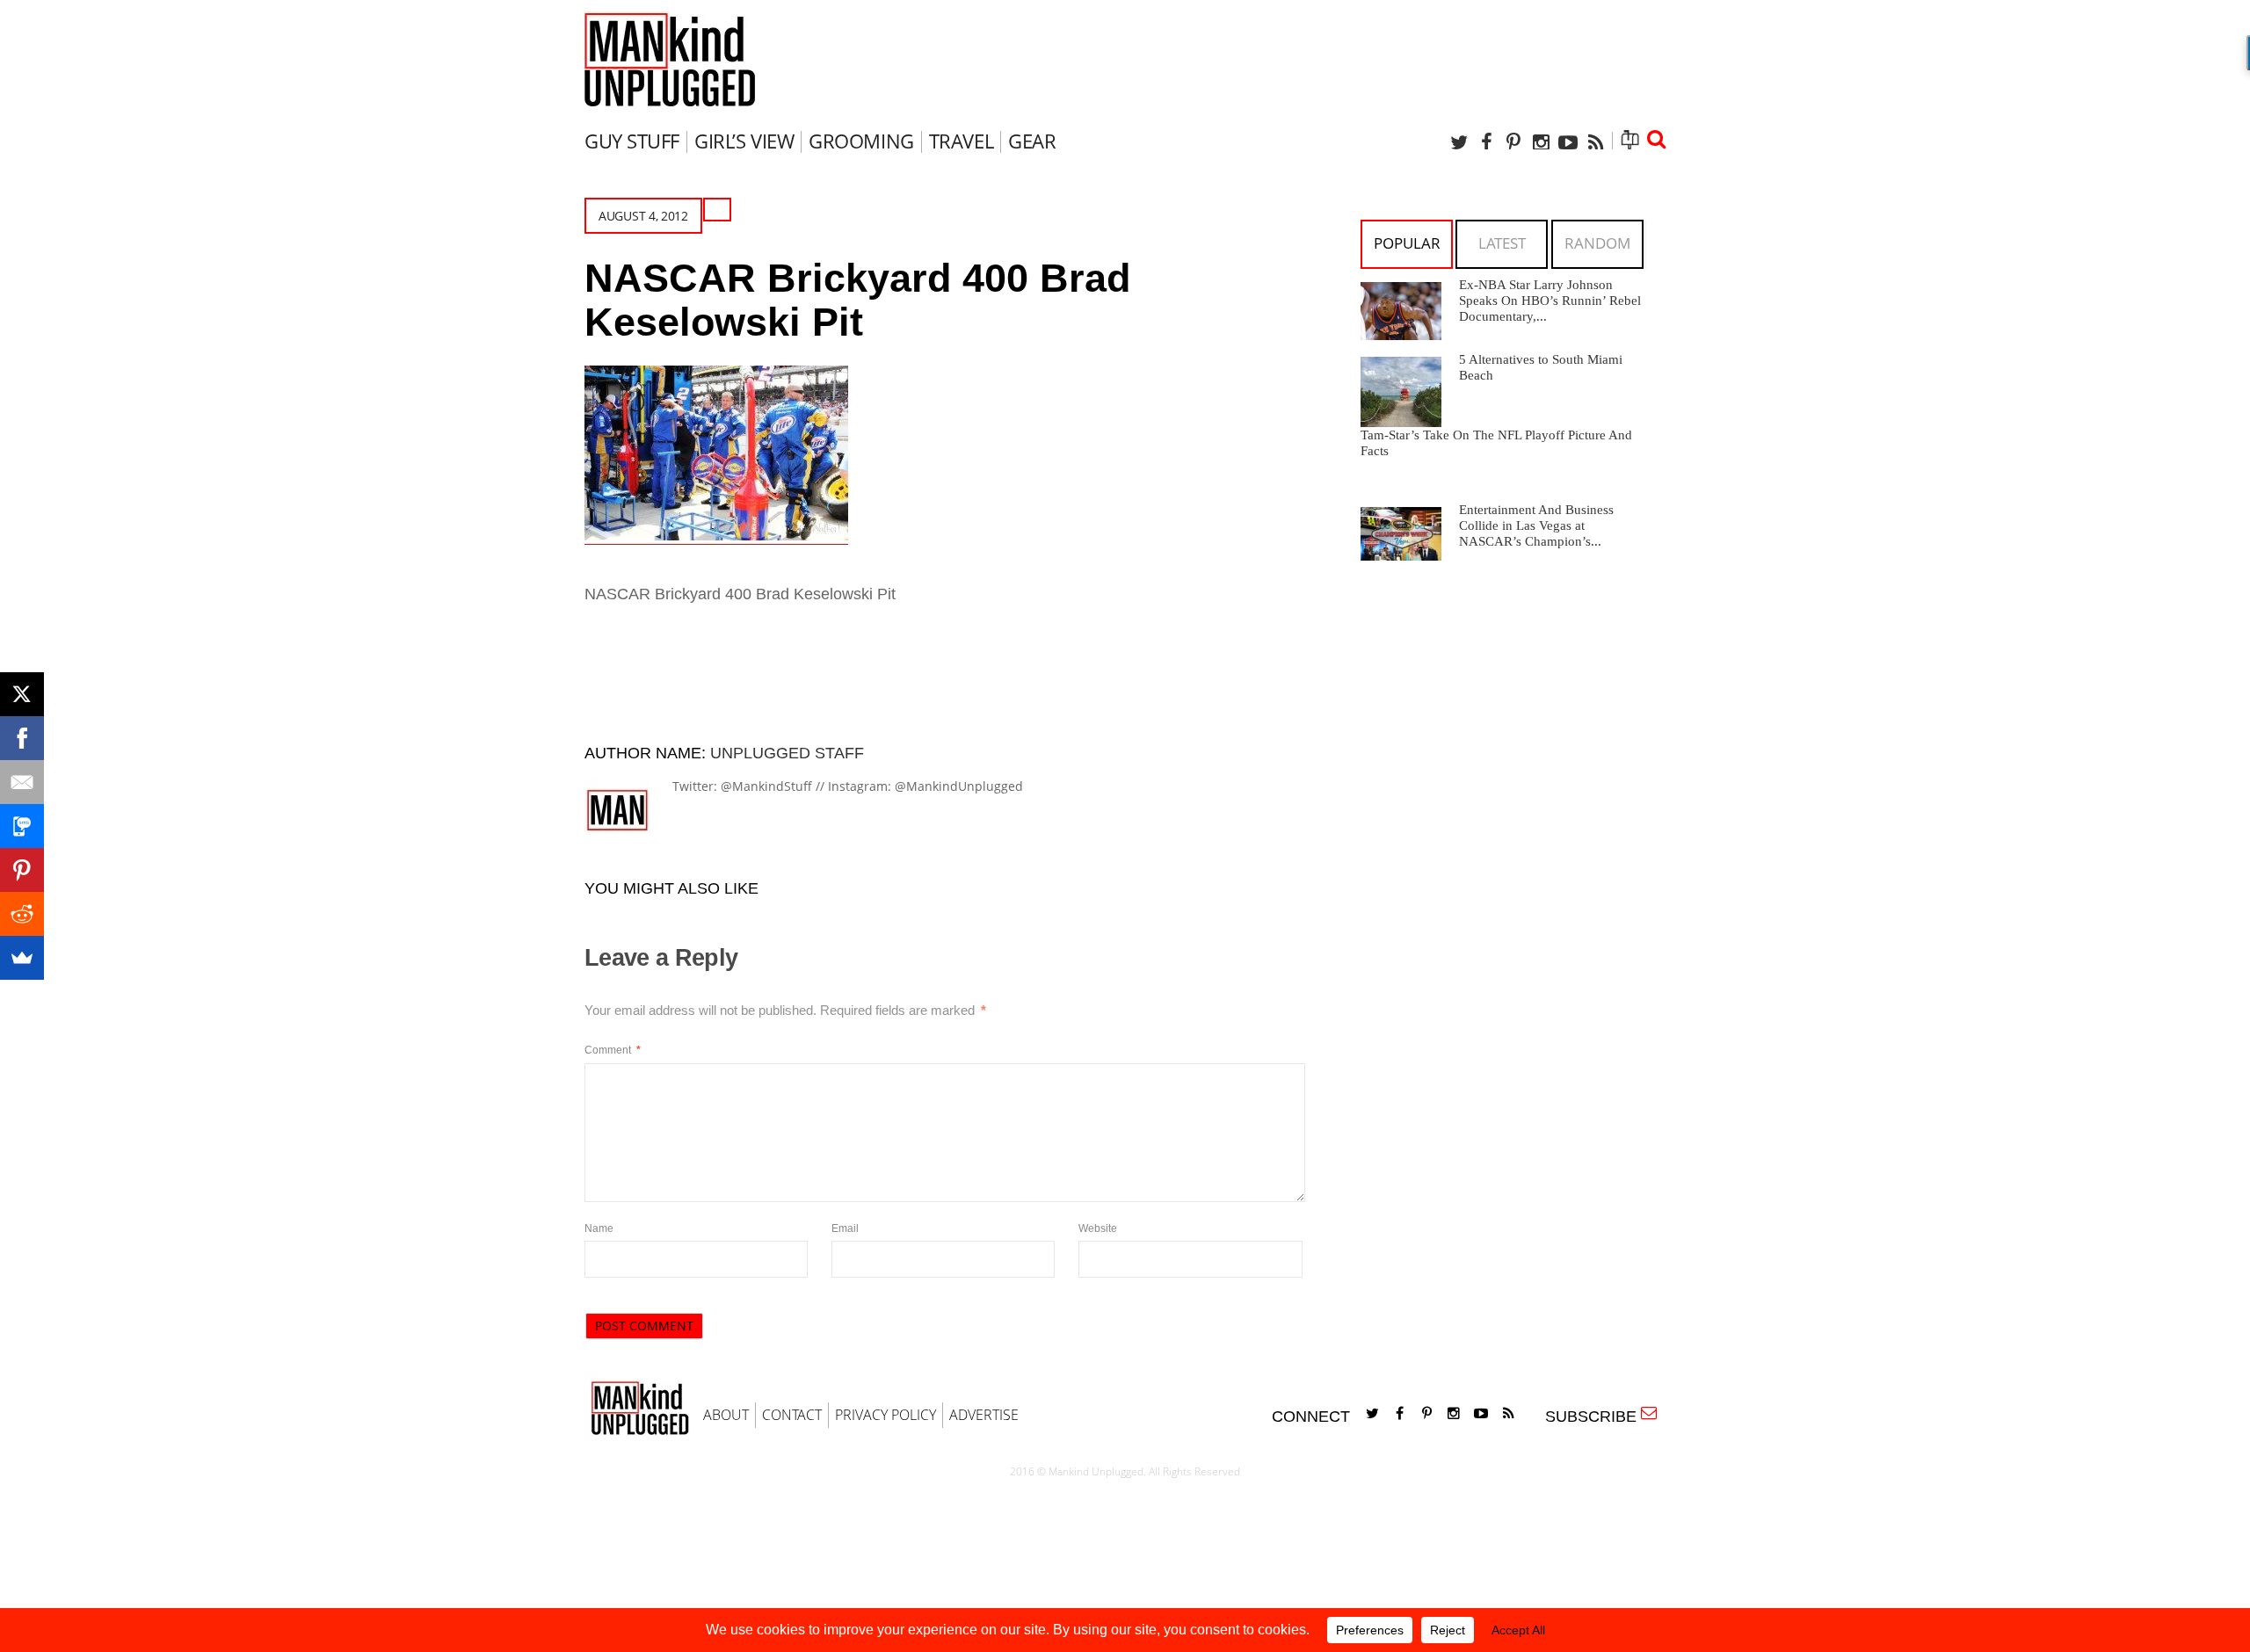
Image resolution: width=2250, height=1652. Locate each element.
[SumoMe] (22, 958)
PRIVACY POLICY (885, 1415)
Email (845, 1228)
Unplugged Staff (787, 753)
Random (1597, 243)
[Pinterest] (1513, 142)
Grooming (861, 141)
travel (961, 141)
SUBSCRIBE (1595, 1417)
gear (1032, 141)
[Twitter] (1459, 142)
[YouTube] (1568, 142)
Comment (613, 1050)
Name (599, 1228)
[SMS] (22, 826)
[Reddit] (22, 914)
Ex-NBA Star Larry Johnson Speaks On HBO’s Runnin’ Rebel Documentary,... (1550, 301)
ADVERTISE (984, 1415)
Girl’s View (744, 141)
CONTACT (792, 1415)
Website (1098, 1228)
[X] (22, 694)
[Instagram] (1541, 142)
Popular (1407, 243)
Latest (1502, 243)
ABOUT (726, 1415)
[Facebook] (1486, 142)
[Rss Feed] (1595, 142)
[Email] (22, 782)
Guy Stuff (632, 141)
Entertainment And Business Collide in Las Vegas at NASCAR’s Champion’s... (1536, 525)
